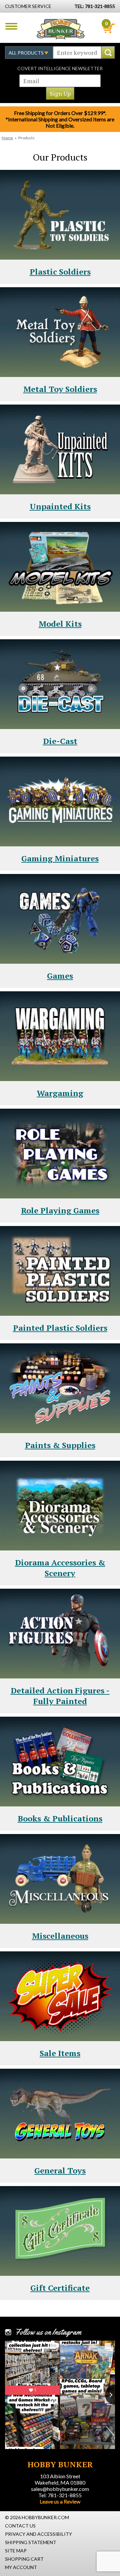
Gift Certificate (60, 2288)
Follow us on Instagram (48, 2332)
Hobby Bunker (60, 29)
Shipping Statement (31, 2542)
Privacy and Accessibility (38, 2534)
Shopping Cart (24, 2559)
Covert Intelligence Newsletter (60, 68)
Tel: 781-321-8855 (60, 2495)
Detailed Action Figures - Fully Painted (60, 1696)
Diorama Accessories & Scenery (60, 1568)
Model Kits (60, 624)
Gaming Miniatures (60, 858)
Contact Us (20, 2526)
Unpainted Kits (60, 506)
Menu (11, 26)
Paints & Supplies (60, 1445)
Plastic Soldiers (60, 272)
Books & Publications (60, 1818)
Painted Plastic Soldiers (60, 1328)
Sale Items (60, 2053)
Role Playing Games (60, 1210)
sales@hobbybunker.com (60, 2489)
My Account (21, 2567)
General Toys (60, 2170)
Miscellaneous (60, 1936)
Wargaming (60, 1093)
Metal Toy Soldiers (60, 389)
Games (60, 976)
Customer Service (28, 6)
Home (7, 138)
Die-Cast (60, 741)
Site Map (16, 2551)
